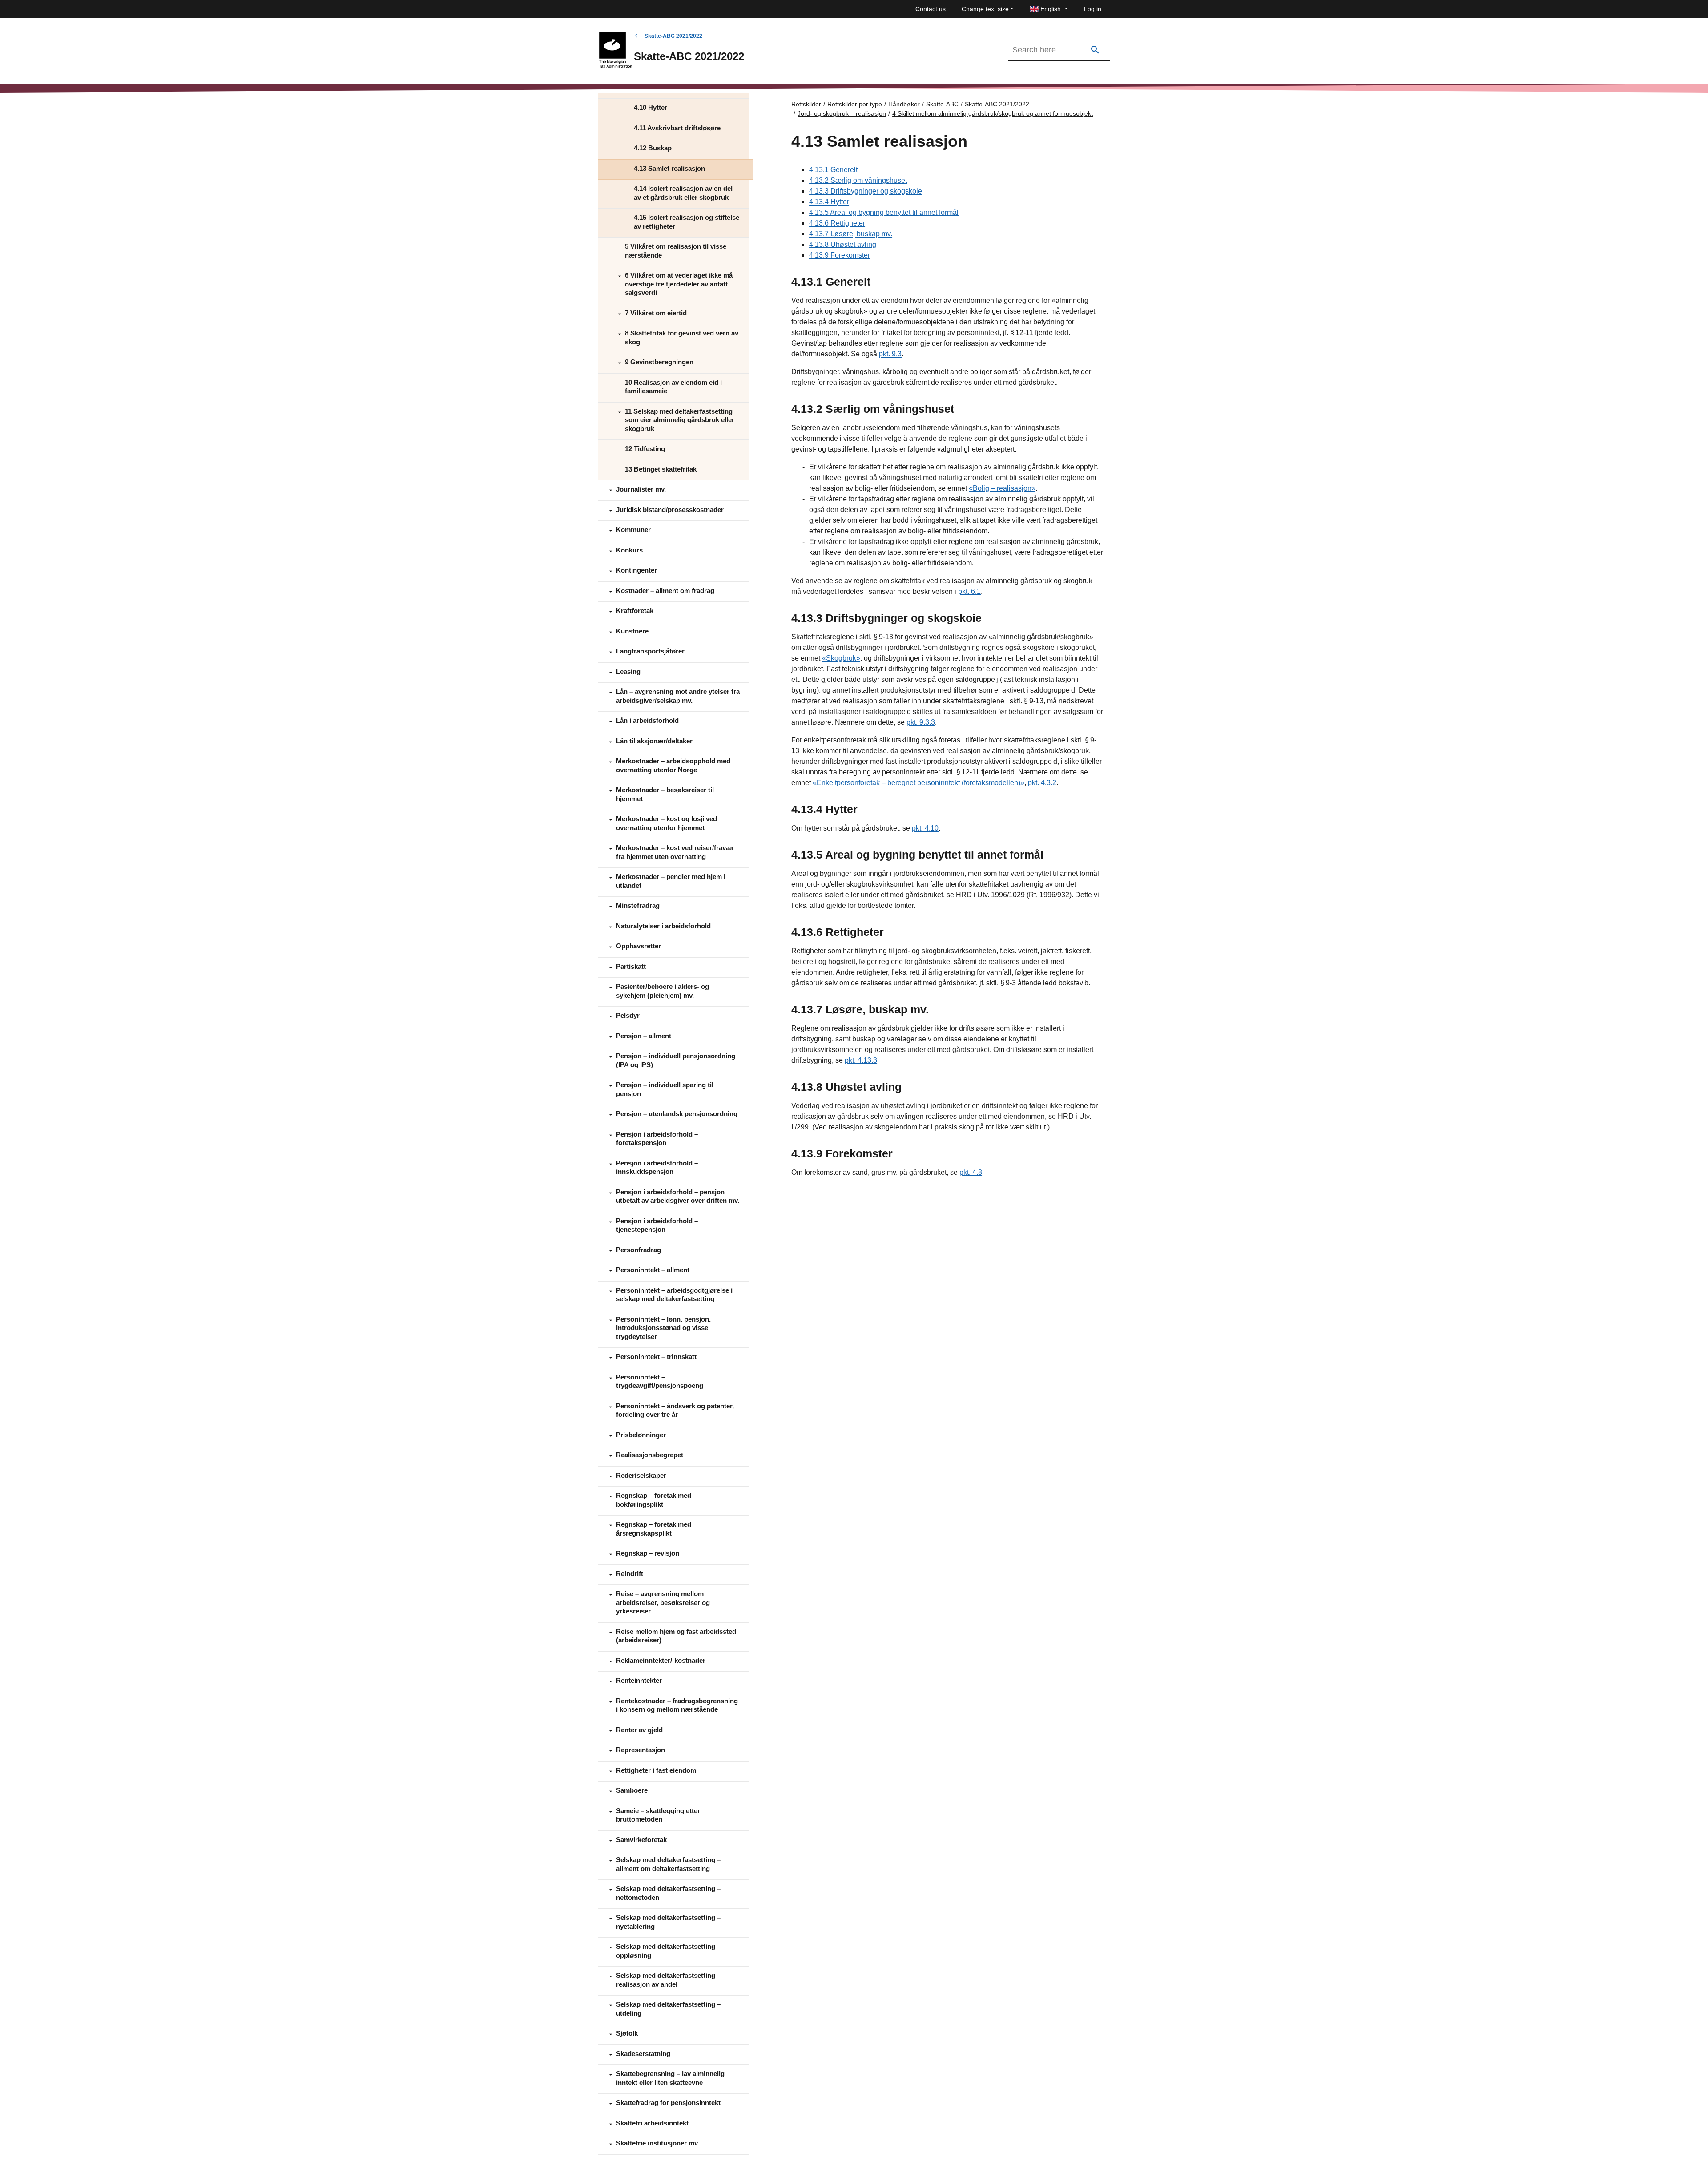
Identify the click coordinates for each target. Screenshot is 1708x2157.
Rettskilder (806, 104)
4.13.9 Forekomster (840, 255)
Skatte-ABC (942, 104)
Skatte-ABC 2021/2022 (673, 36)
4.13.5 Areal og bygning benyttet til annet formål (884, 212)
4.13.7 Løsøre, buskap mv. (851, 234)
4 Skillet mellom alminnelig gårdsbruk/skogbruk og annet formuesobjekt (993, 113)
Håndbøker (904, 104)
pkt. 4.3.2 (1042, 783)
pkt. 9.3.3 (921, 722)
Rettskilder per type (855, 104)
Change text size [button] (985, 9)
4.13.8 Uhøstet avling (843, 244)
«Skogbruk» (841, 658)
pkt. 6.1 (969, 591)
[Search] (1095, 50)
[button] (1049, 9)
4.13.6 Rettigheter (837, 223)
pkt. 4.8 (971, 1172)
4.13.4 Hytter (829, 202)
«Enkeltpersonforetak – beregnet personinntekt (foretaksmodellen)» (918, 783)
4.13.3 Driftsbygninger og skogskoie (866, 191)
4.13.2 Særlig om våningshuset (858, 180)
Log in (1093, 9)
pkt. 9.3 (890, 354)
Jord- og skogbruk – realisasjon (842, 113)
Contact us (931, 9)
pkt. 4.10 (925, 828)
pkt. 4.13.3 (861, 1060)
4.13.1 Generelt (833, 170)
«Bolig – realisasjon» (1002, 488)
